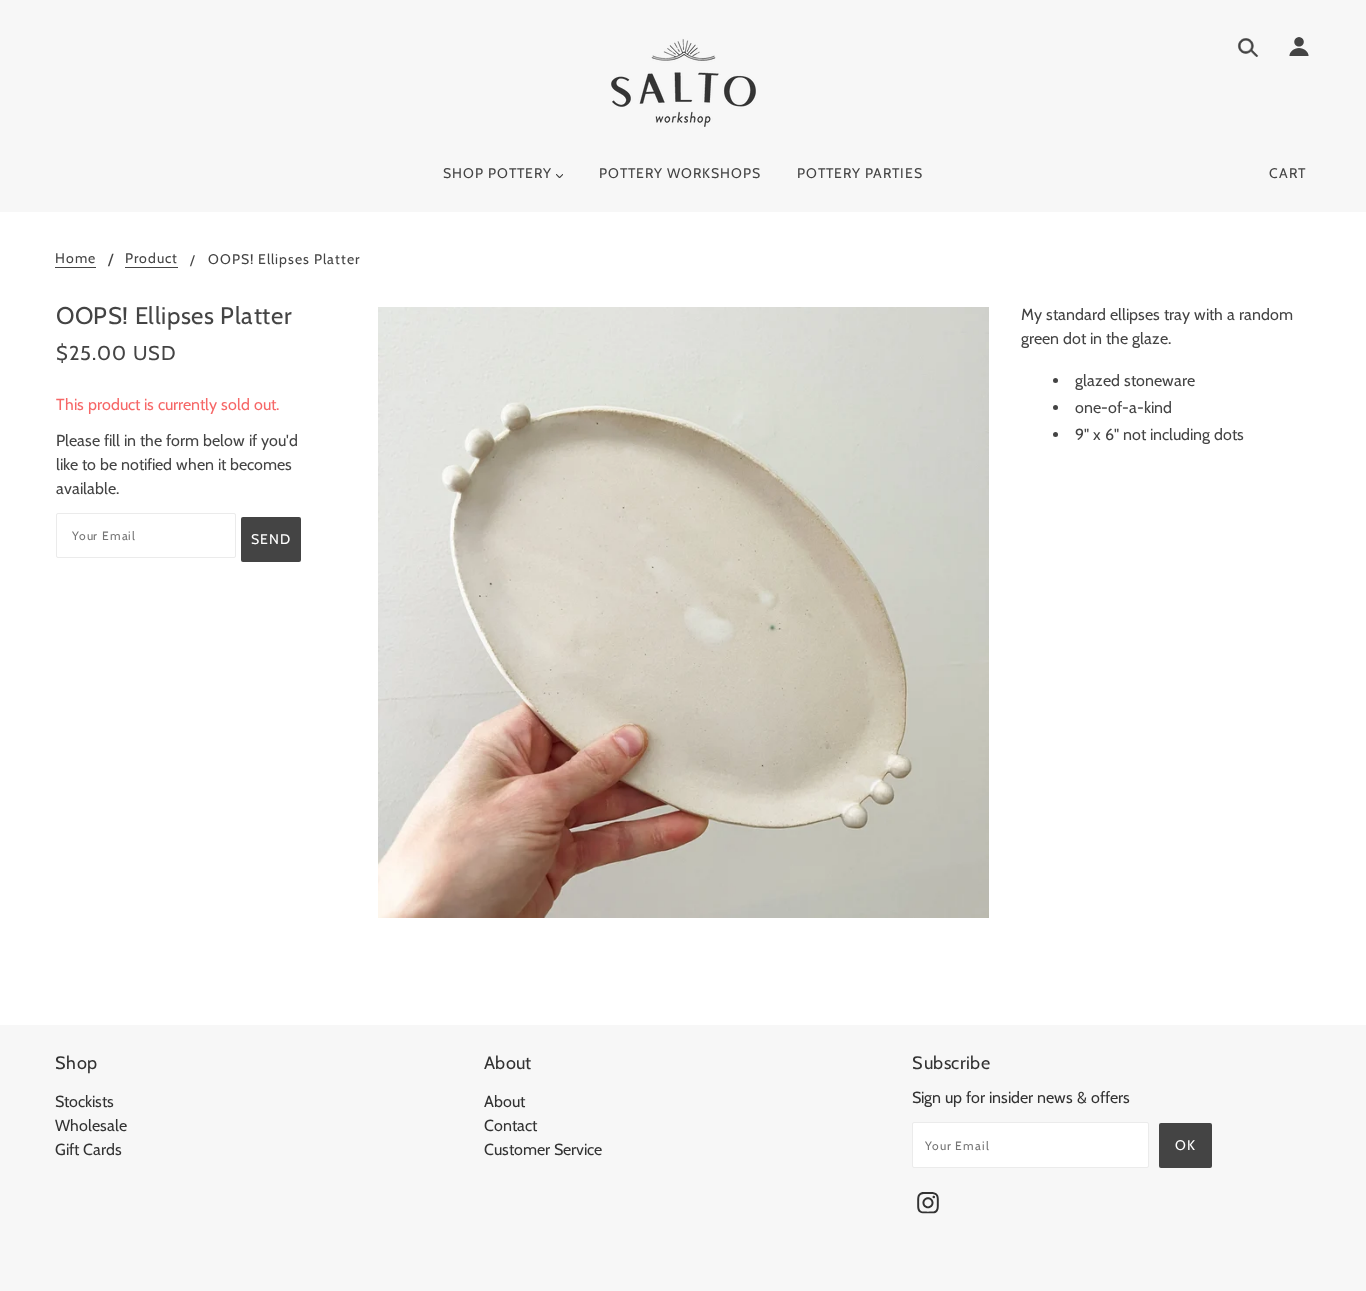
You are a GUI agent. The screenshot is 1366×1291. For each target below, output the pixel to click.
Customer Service (543, 1149)
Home (75, 259)
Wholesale (91, 1125)
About (504, 1101)
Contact (510, 1125)
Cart (1287, 173)
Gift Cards (88, 1149)
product (151, 259)
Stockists (84, 1101)
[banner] (683, 82)
